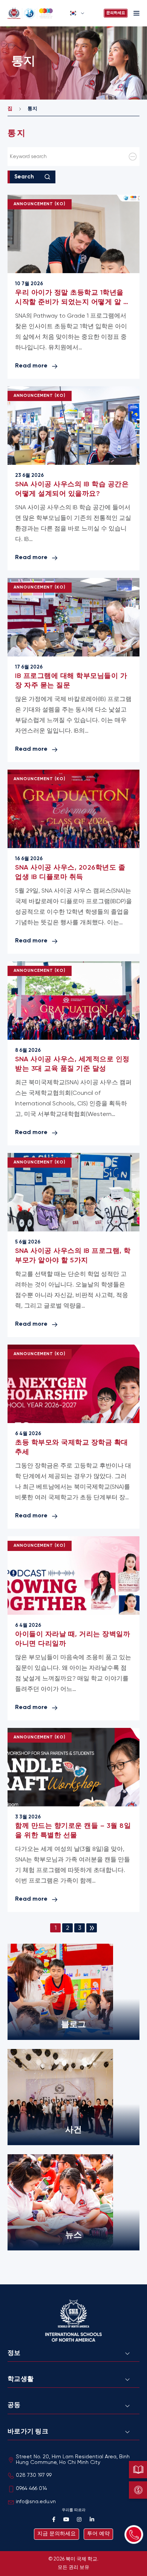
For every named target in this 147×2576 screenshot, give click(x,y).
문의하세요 (116, 13)
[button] (77, 13)
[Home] (36, 13)
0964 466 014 (31, 2489)
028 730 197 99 (34, 2475)
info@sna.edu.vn (36, 2502)
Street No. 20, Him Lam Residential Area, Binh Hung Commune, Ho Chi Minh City (73, 2460)
